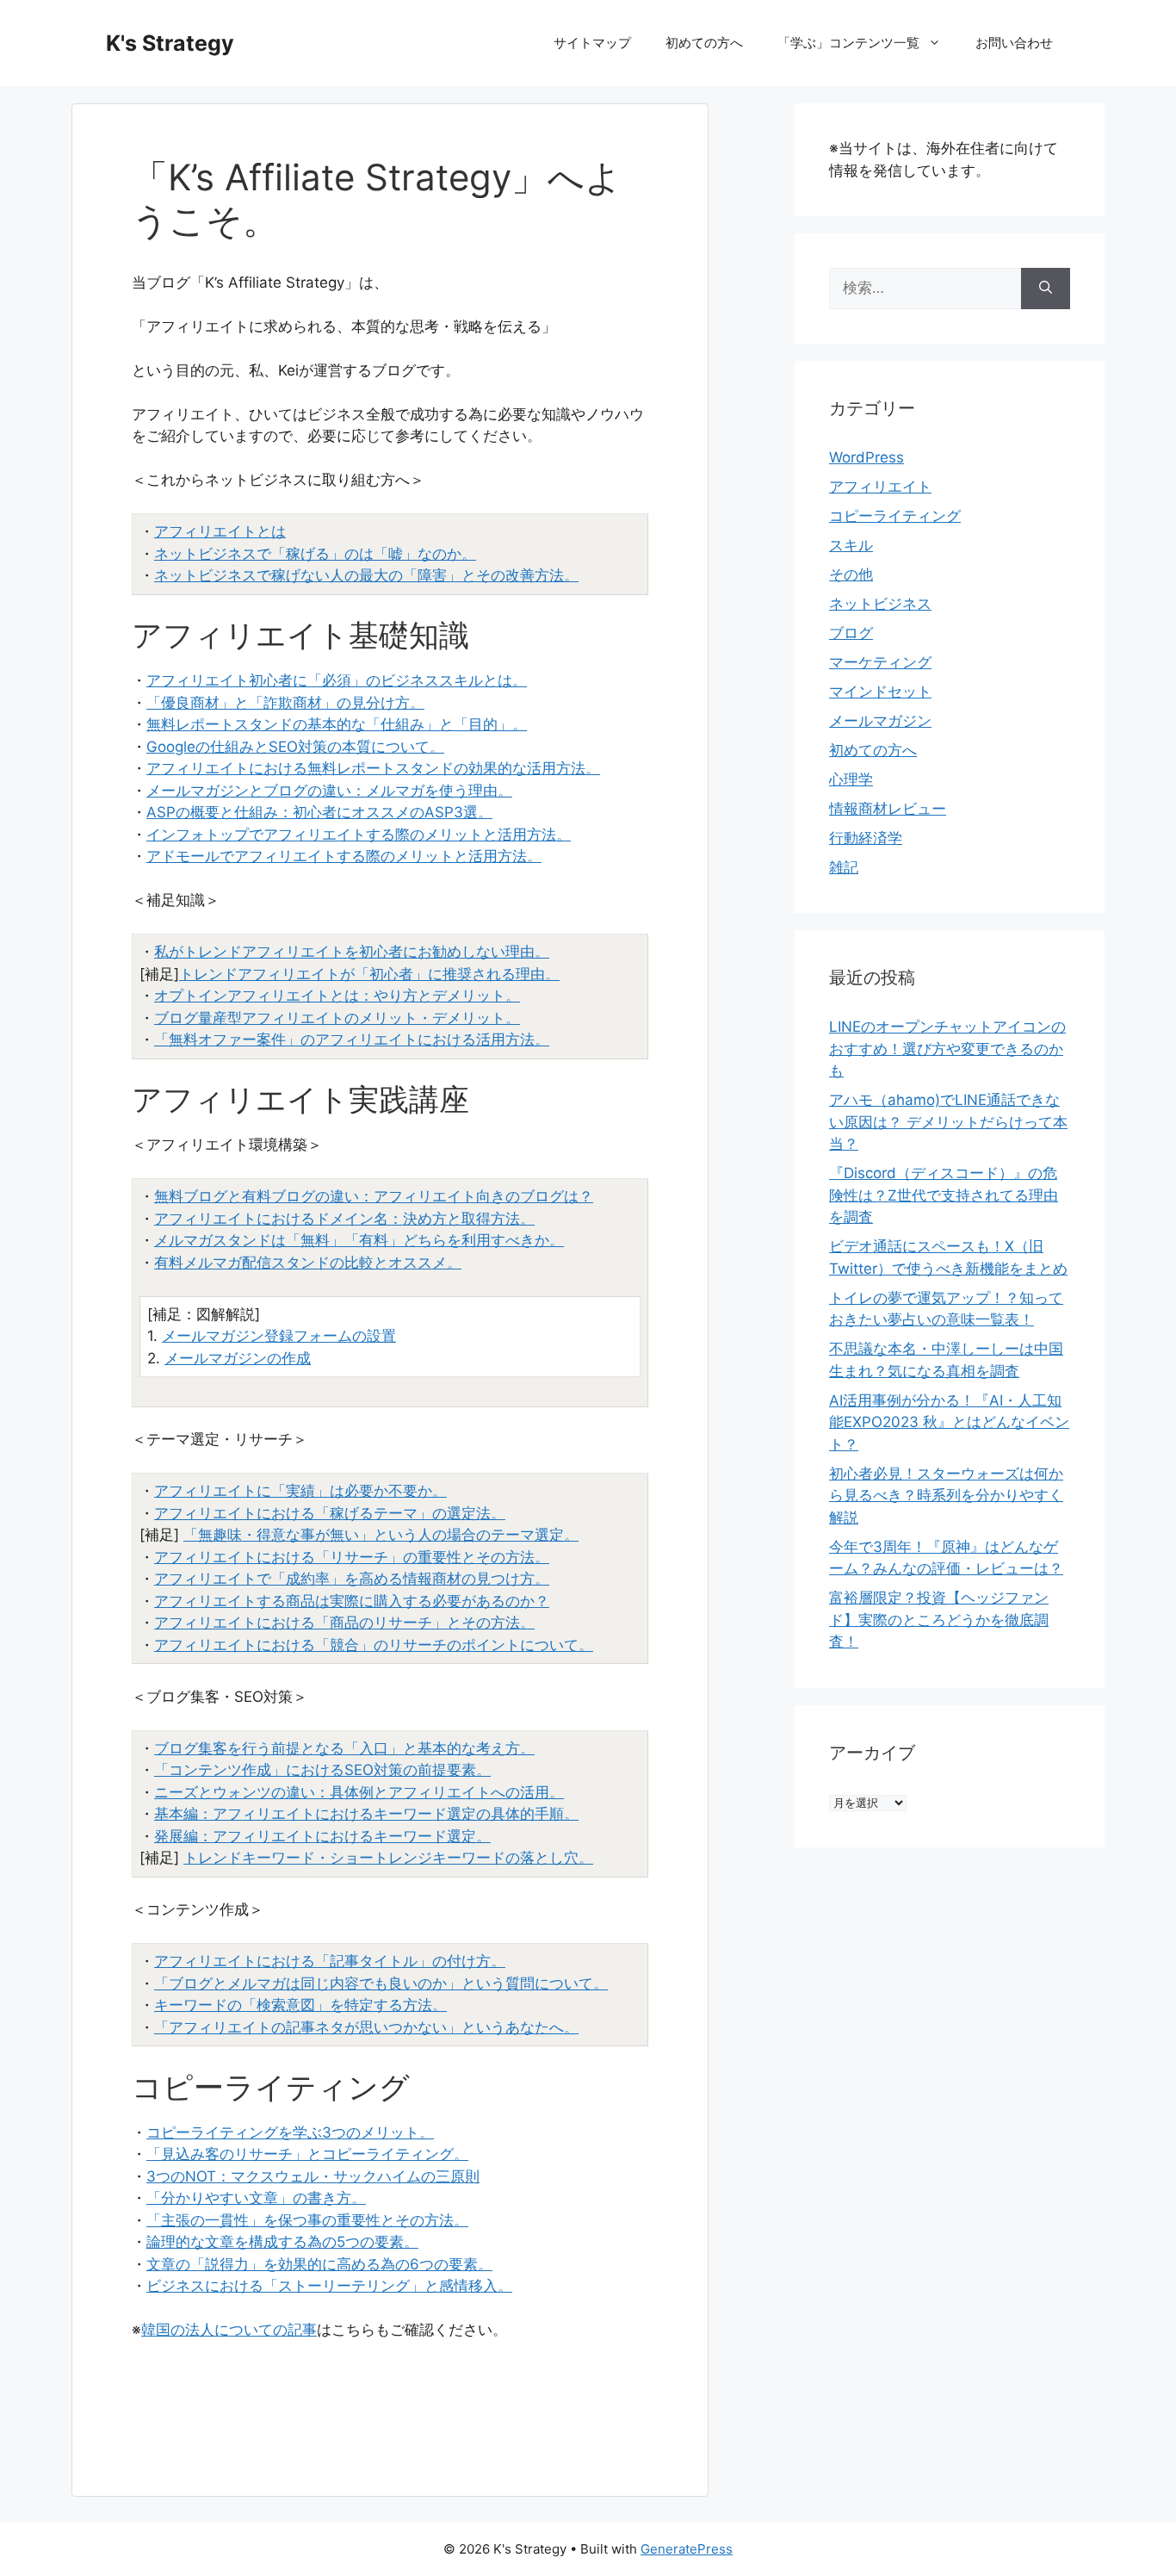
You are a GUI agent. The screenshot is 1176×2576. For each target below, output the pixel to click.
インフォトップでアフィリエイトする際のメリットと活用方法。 (359, 835)
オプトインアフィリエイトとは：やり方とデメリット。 (337, 996)
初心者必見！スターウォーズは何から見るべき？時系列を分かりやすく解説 (946, 1496)
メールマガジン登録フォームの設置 (279, 1336)
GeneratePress (687, 2549)
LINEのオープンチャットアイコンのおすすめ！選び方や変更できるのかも (947, 1049)
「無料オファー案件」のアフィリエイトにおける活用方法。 (352, 1040)
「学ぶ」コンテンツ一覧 (848, 43)
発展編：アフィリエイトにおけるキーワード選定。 (322, 1836)
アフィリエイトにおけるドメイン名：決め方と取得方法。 (344, 1219)
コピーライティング (895, 516)
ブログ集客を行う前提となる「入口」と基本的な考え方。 (344, 1748)
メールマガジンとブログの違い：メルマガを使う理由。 (329, 791)
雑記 (844, 867)
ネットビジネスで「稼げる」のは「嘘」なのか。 (315, 554)
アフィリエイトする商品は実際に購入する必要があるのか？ (352, 1601)
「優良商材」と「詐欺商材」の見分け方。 (285, 703)
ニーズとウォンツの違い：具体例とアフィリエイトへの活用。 (359, 1792)
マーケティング (880, 662)
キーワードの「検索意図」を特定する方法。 (300, 2005)
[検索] (1046, 289)
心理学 (851, 779)
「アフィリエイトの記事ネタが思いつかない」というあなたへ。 (366, 2027)
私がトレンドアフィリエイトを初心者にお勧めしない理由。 (352, 952)
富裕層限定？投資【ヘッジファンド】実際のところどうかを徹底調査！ (939, 1620)
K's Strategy (170, 43)
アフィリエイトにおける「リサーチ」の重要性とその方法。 (352, 1557)
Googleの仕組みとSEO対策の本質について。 (295, 747)
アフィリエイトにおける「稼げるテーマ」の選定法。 (330, 1513)
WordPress (867, 457)
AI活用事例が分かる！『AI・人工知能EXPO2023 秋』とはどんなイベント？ (949, 1422)
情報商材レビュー (888, 809)
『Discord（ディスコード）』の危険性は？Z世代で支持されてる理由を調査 (944, 1195)
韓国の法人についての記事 (229, 2330)
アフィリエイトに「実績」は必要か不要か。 (300, 1491)
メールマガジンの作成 (238, 1358)
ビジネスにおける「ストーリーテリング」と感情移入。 (329, 2286)
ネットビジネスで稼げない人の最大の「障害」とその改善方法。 (366, 575)
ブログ (851, 633)
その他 (851, 574)
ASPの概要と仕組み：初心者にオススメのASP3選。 (319, 812)
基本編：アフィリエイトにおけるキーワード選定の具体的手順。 (366, 1814)
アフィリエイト (880, 487)
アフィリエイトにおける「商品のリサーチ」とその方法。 (344, 1623)
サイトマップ (592, 43)
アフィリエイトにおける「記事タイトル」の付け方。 (330, 1961)
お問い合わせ (1014, 43)
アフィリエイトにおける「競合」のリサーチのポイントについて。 (374, 1645)
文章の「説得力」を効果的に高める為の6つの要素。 (319, 2264)
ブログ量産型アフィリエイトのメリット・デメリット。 (337, 1018)
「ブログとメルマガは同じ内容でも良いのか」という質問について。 (381, 1983)
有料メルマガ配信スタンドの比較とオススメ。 (308, 1263)
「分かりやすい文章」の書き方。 (256, 2198)
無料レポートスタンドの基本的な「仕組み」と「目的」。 (337, 724)
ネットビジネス (880, 604)
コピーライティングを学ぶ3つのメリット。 (290, 2132)
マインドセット (880, 692)
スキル (851, 545)
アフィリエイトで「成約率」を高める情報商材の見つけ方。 (352, 1579)
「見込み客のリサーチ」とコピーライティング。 (307, 2154)
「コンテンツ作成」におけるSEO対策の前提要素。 (322, 1770)
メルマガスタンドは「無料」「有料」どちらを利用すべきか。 (359, 1240)
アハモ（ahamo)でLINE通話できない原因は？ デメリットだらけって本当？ (948, 1122)
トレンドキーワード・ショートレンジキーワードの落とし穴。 (388, 1858)
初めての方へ (704, 43)
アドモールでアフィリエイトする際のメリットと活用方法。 (344, 856)
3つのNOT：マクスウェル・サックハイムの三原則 (313, 2176)
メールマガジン (880, 721)
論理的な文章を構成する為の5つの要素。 (282, 2242)
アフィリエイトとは (220, 531)
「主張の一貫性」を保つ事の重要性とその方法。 (307, 2220)
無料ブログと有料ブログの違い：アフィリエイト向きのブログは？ (374, 1196)
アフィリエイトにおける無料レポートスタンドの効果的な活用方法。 (373, 768)
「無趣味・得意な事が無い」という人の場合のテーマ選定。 (381, 1535)
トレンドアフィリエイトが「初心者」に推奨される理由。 (369, 974)
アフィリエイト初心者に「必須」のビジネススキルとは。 (337, 680)
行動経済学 (866, 838)
